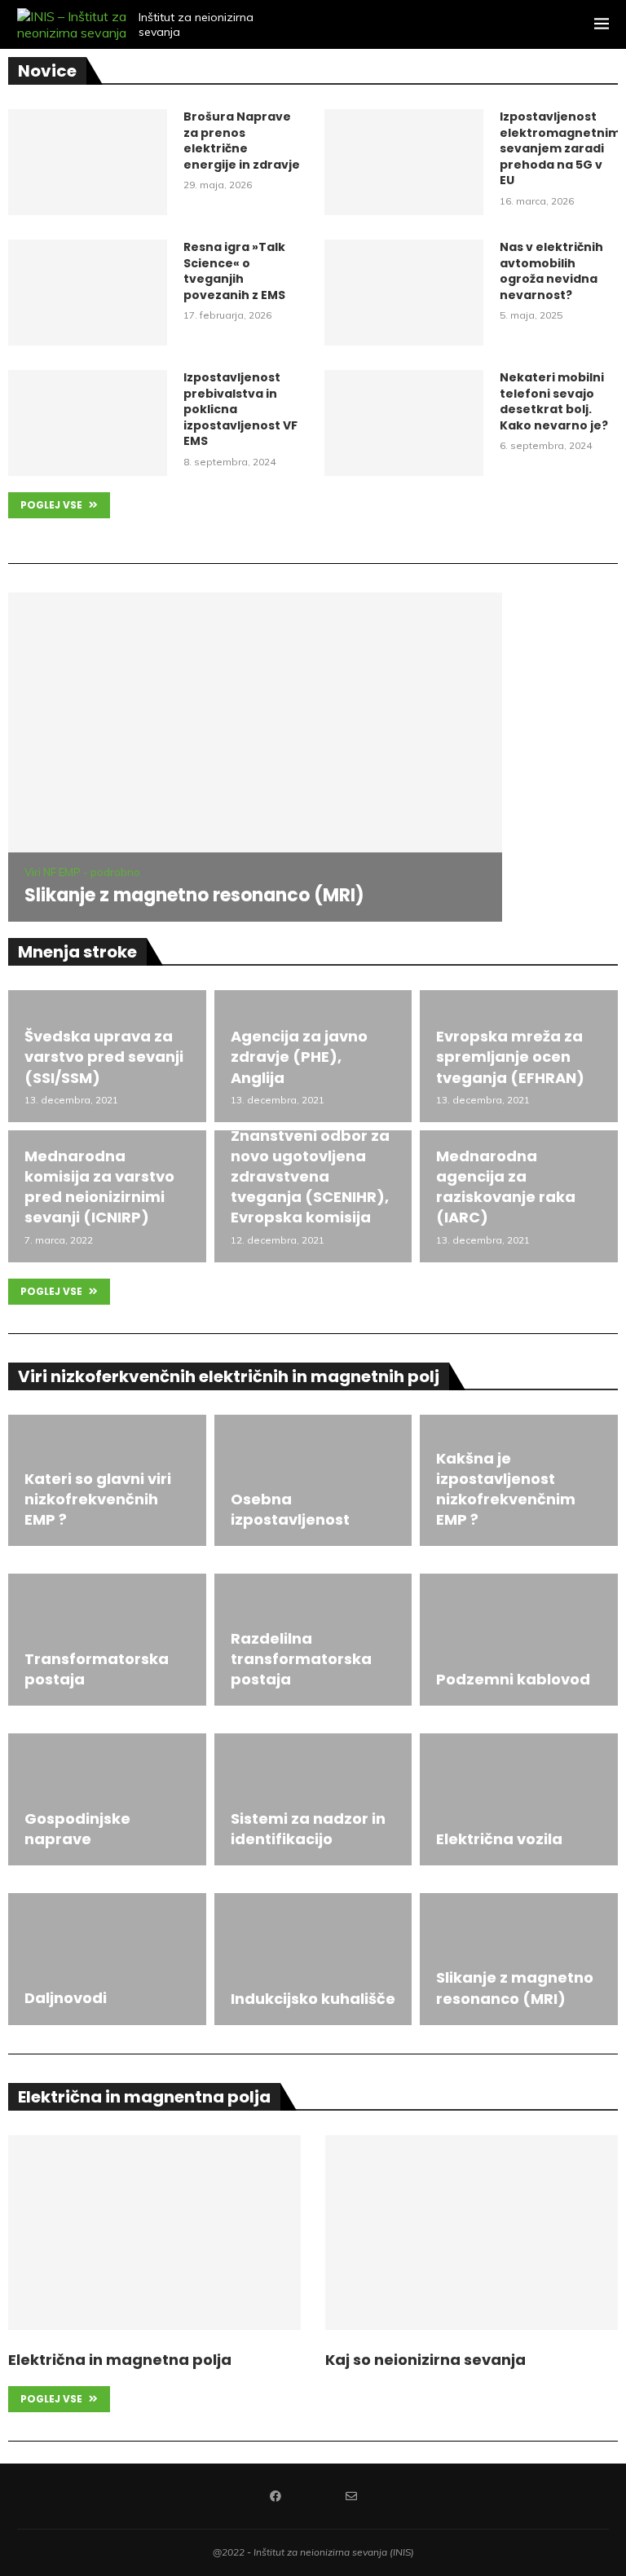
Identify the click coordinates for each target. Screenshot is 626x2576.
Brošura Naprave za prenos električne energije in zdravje (242, 141)
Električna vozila (499, 1839)
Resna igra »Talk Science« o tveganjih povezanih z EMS (234, 271)
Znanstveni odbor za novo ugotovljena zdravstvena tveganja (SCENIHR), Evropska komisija (310, 1177)
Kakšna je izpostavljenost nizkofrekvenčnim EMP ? (506, 1489)
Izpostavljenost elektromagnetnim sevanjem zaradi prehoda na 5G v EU (559, 149)
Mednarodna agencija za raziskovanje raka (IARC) (506, 1187)
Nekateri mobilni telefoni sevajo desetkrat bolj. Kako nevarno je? (554, 402)
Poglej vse (53, 505)
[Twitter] (313, 2496)
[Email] (351, 2496)
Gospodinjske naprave (77, 1829)
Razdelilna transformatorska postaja (301, 1659)
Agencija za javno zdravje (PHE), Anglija (299, 1057)
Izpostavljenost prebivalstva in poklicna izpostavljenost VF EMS (240, 410)
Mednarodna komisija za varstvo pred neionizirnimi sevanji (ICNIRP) (99, 1187)
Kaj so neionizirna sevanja (425, 2360)
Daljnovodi (66, 1998)
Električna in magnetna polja (120, 2360)
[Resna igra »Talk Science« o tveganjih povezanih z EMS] (88, 293)
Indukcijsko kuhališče (313, 1999)
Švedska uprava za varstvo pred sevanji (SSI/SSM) (104, 1057)
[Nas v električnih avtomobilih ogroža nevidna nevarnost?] (404, 293)
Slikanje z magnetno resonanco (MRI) (194, 895)
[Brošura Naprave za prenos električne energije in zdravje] (88, 162)
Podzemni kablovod (513, 1679)
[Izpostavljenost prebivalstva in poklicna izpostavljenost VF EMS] (88, 423)
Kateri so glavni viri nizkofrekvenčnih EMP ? (98, 1499)
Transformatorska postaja (97, 1669)
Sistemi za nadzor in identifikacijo (308, 1829)
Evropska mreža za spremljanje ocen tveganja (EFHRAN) (510, 1057)
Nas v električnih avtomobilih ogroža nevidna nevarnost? (551, 271)
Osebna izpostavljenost (290, 1509)
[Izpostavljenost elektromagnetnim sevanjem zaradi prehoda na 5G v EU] (404, 162)
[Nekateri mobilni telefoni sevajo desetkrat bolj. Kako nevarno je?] (404, 423)
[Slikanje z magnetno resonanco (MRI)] (255, 757)
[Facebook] (276, 2496)
